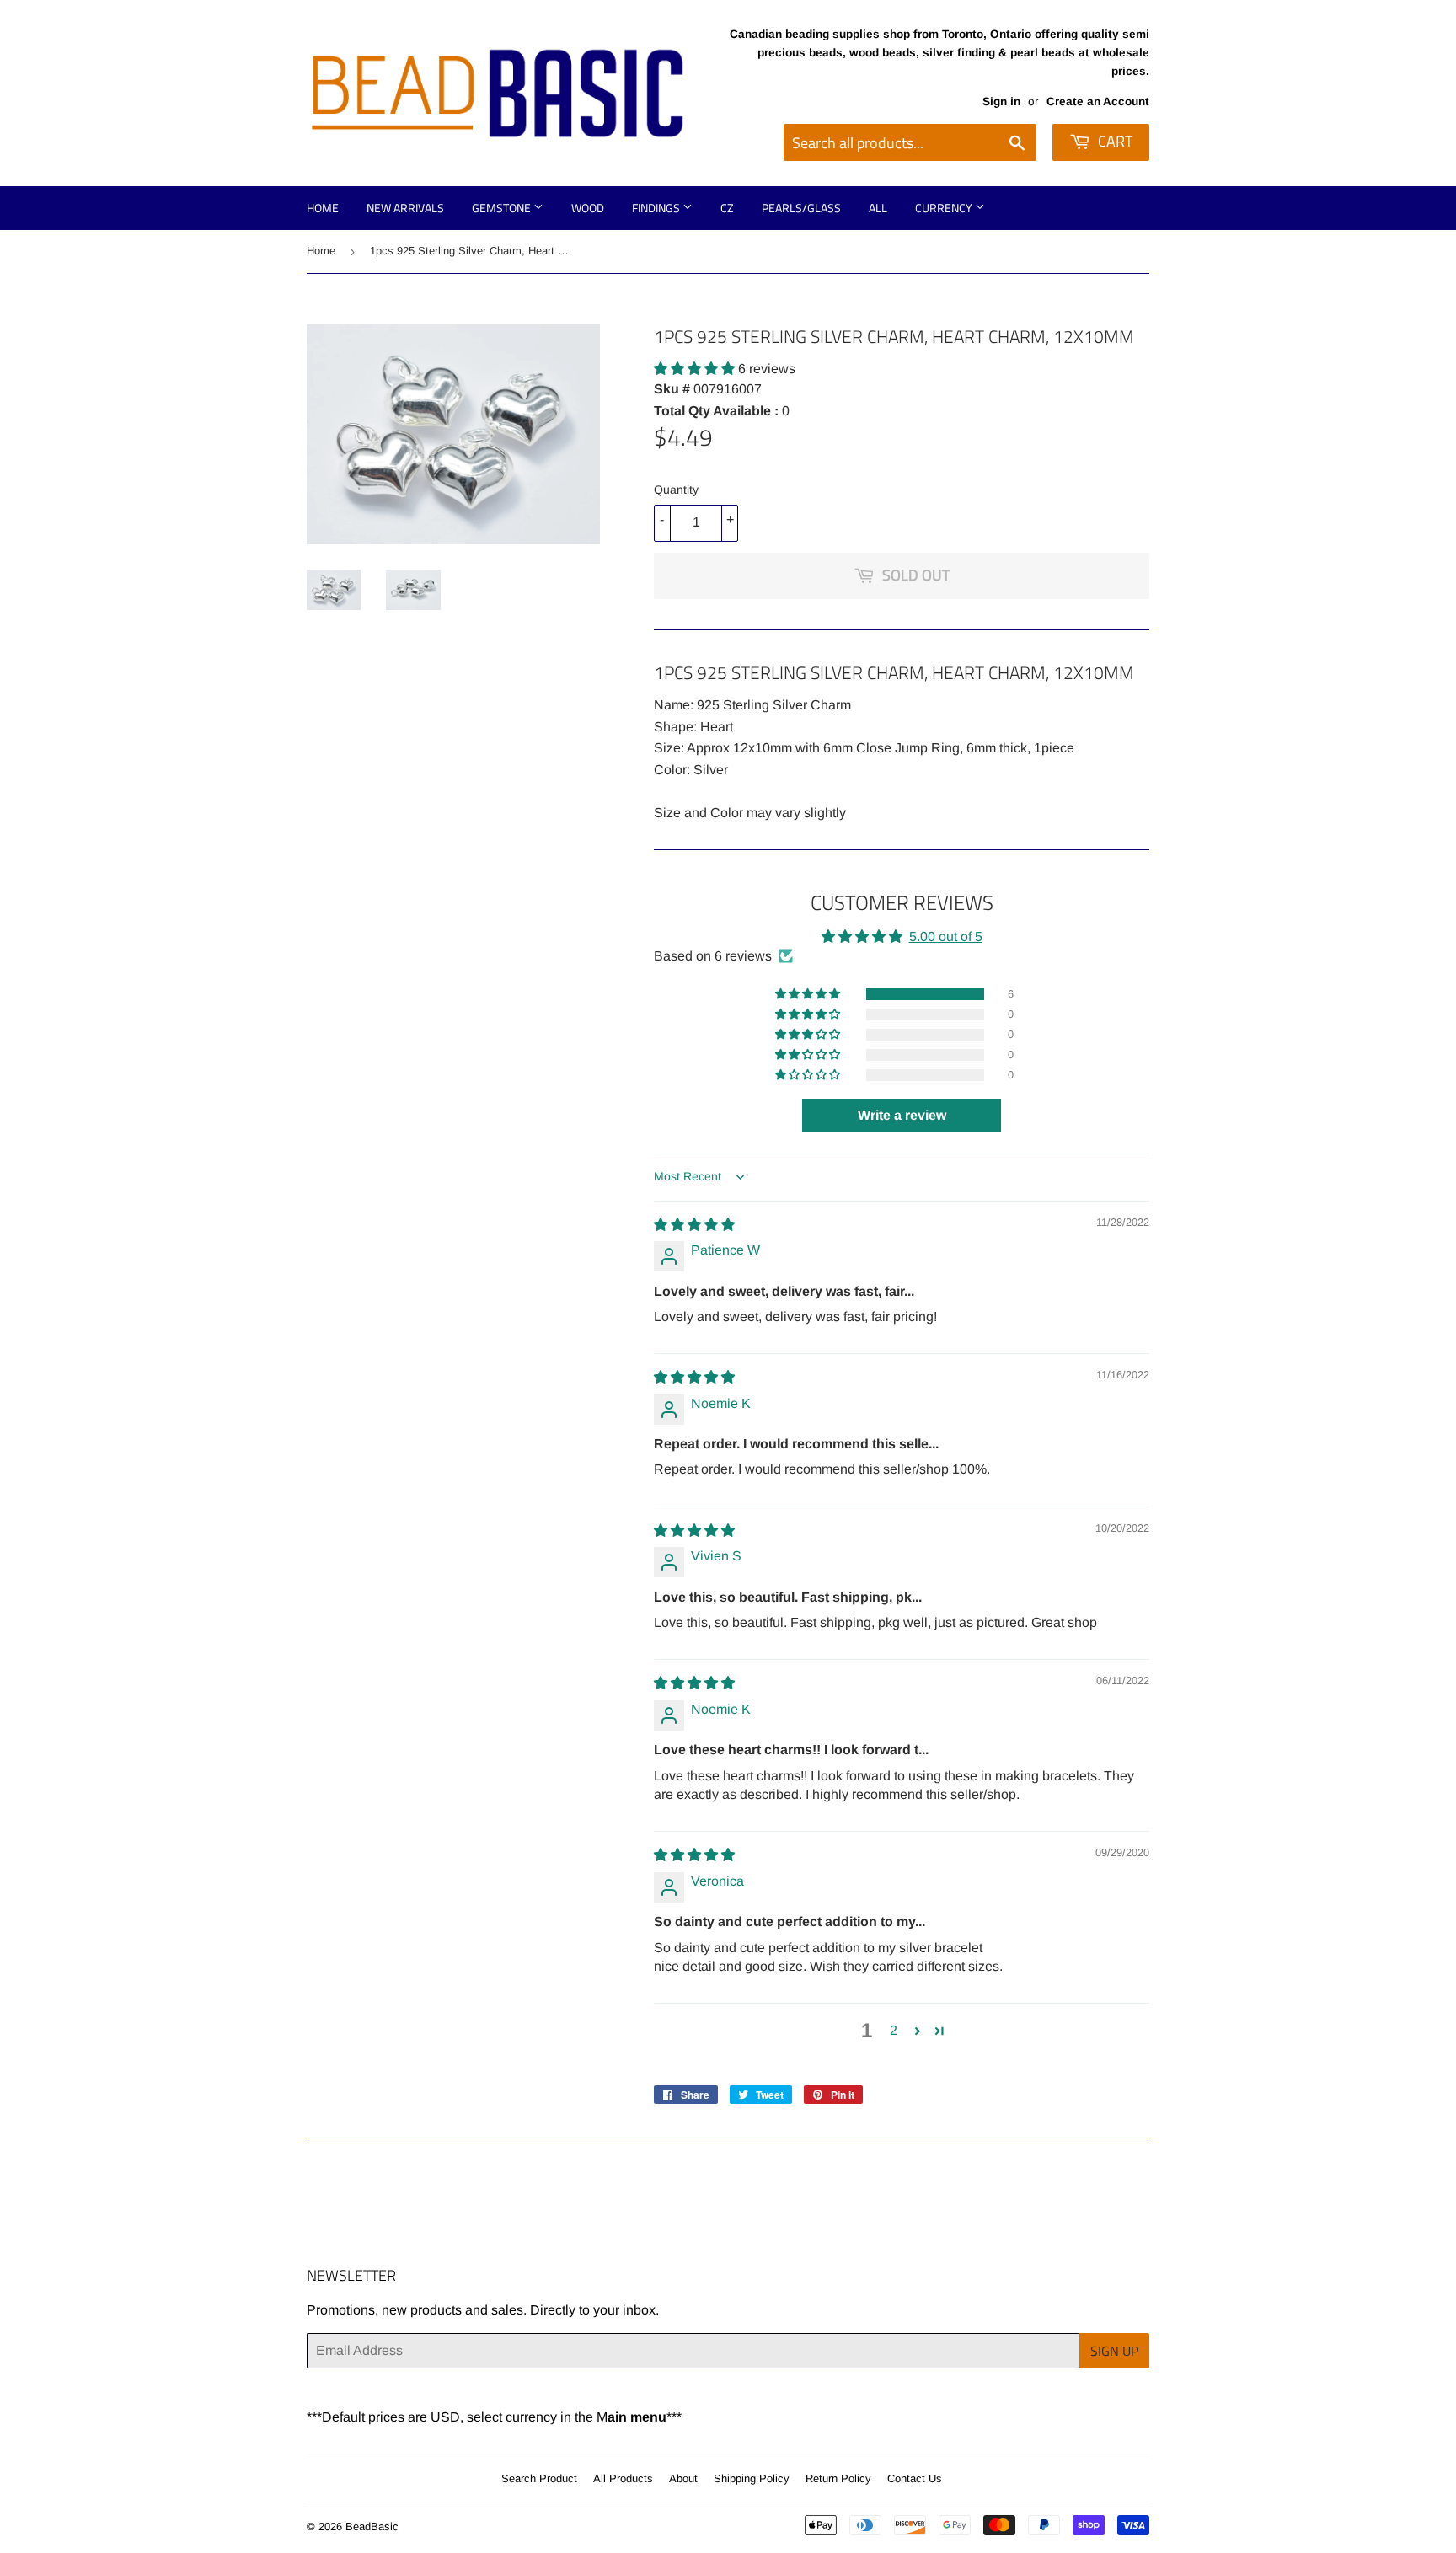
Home (323, 208)
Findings (657, 208)
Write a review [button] (902, 1115)
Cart (1113, 141)
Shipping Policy (752, 2478)
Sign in (1001, 102)
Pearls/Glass (801, 208)
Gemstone (503, 208)
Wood (588, 208)
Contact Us (915, 2478)
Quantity (676, 490)
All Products (623, 2478)
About (683, 2478)
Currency (945, 208)
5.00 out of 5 (946, 937)
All (878, 208)
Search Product (539, 2478)
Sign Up (1114, 2351)
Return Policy (838, 2478)
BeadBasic (372, 2526)
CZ (727, 208)
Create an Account (1098, 102)
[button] (696, 369)
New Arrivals (405, 208)
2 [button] (894, 2030)
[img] (694, 1225)
